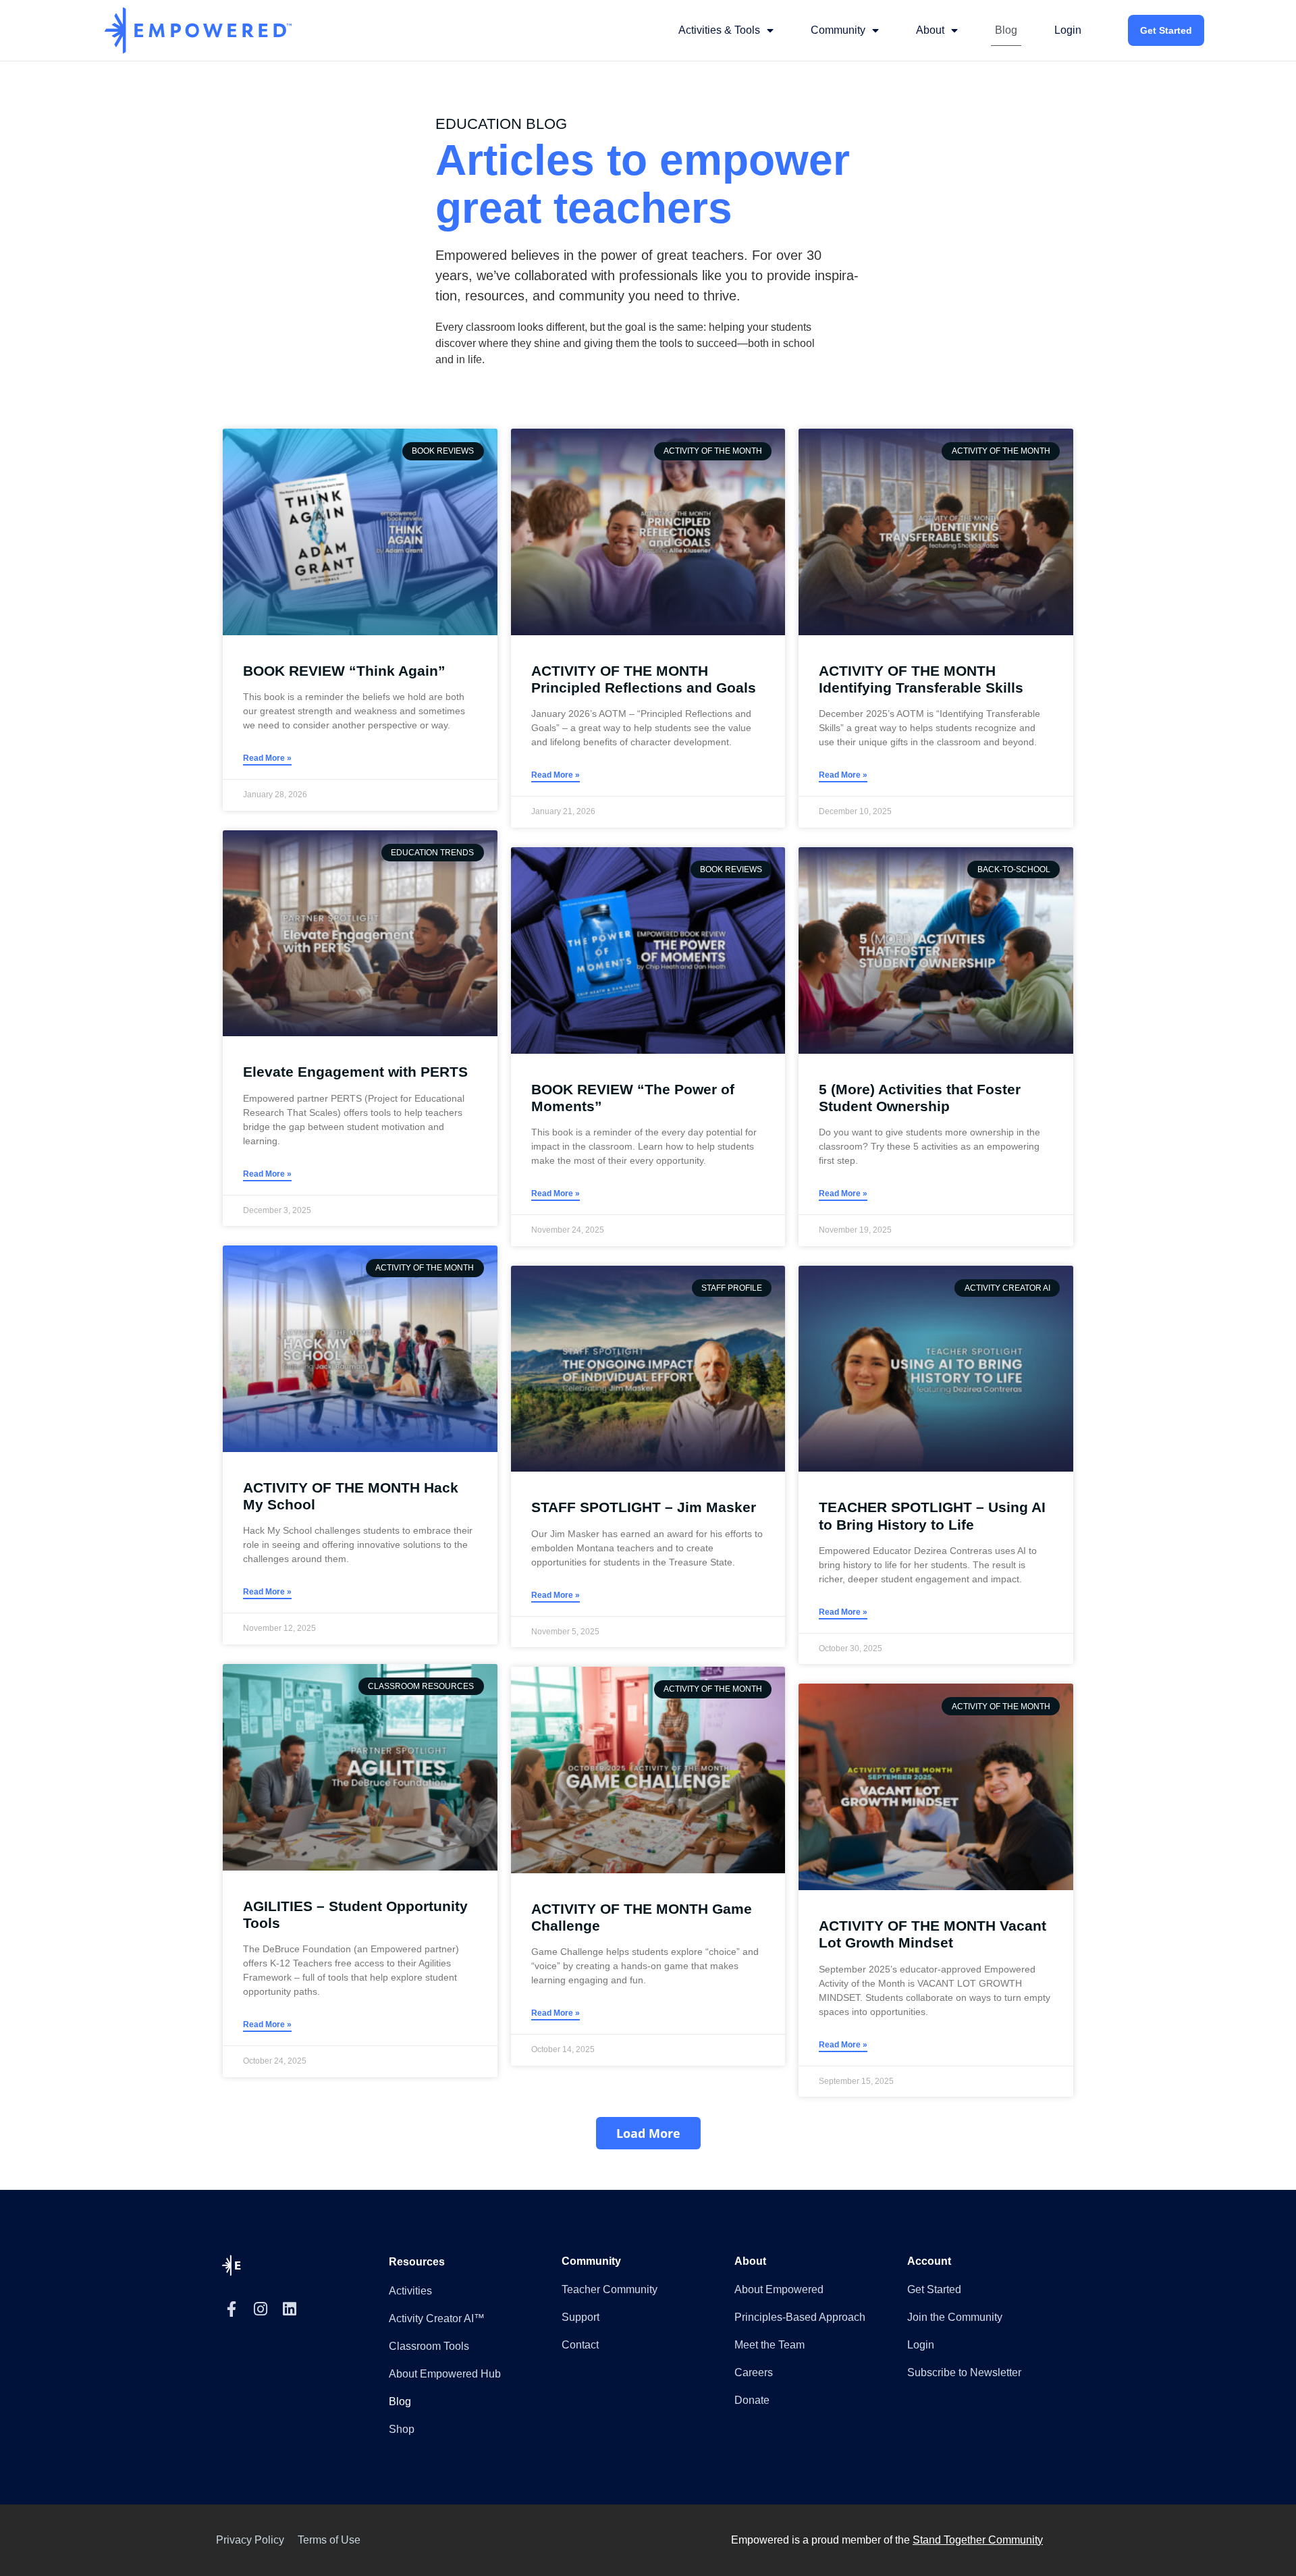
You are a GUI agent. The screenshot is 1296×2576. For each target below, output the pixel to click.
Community (838, 30)
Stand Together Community (978, 2540)
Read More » (267, 758)
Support (580, 2317)
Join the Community (955, 2317)
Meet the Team (769, 2345)
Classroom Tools (429, 2346)
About (930, 30)
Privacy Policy (250, 2540)
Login (1068, 30)
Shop (402, 2429)
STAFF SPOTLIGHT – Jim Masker (644, 1507)
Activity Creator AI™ (437, 2318)
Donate (752, 2400)
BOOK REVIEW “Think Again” (344, 671)
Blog (1006, 30)
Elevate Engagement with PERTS (355, 1072)
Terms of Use (329, 2540)
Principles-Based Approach (800, 2317)
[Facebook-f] (231, 2309)
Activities (410, 2291)
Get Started (1166, 30)
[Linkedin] (289, 2309)
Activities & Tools (719, 30)
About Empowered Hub (445, 2374)
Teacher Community (610, 2289)
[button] (648, 2133)
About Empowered (779, 2289)
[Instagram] (260, 2309)
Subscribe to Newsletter (964, 2372)
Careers (754, 2372)
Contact (580, 2345)
